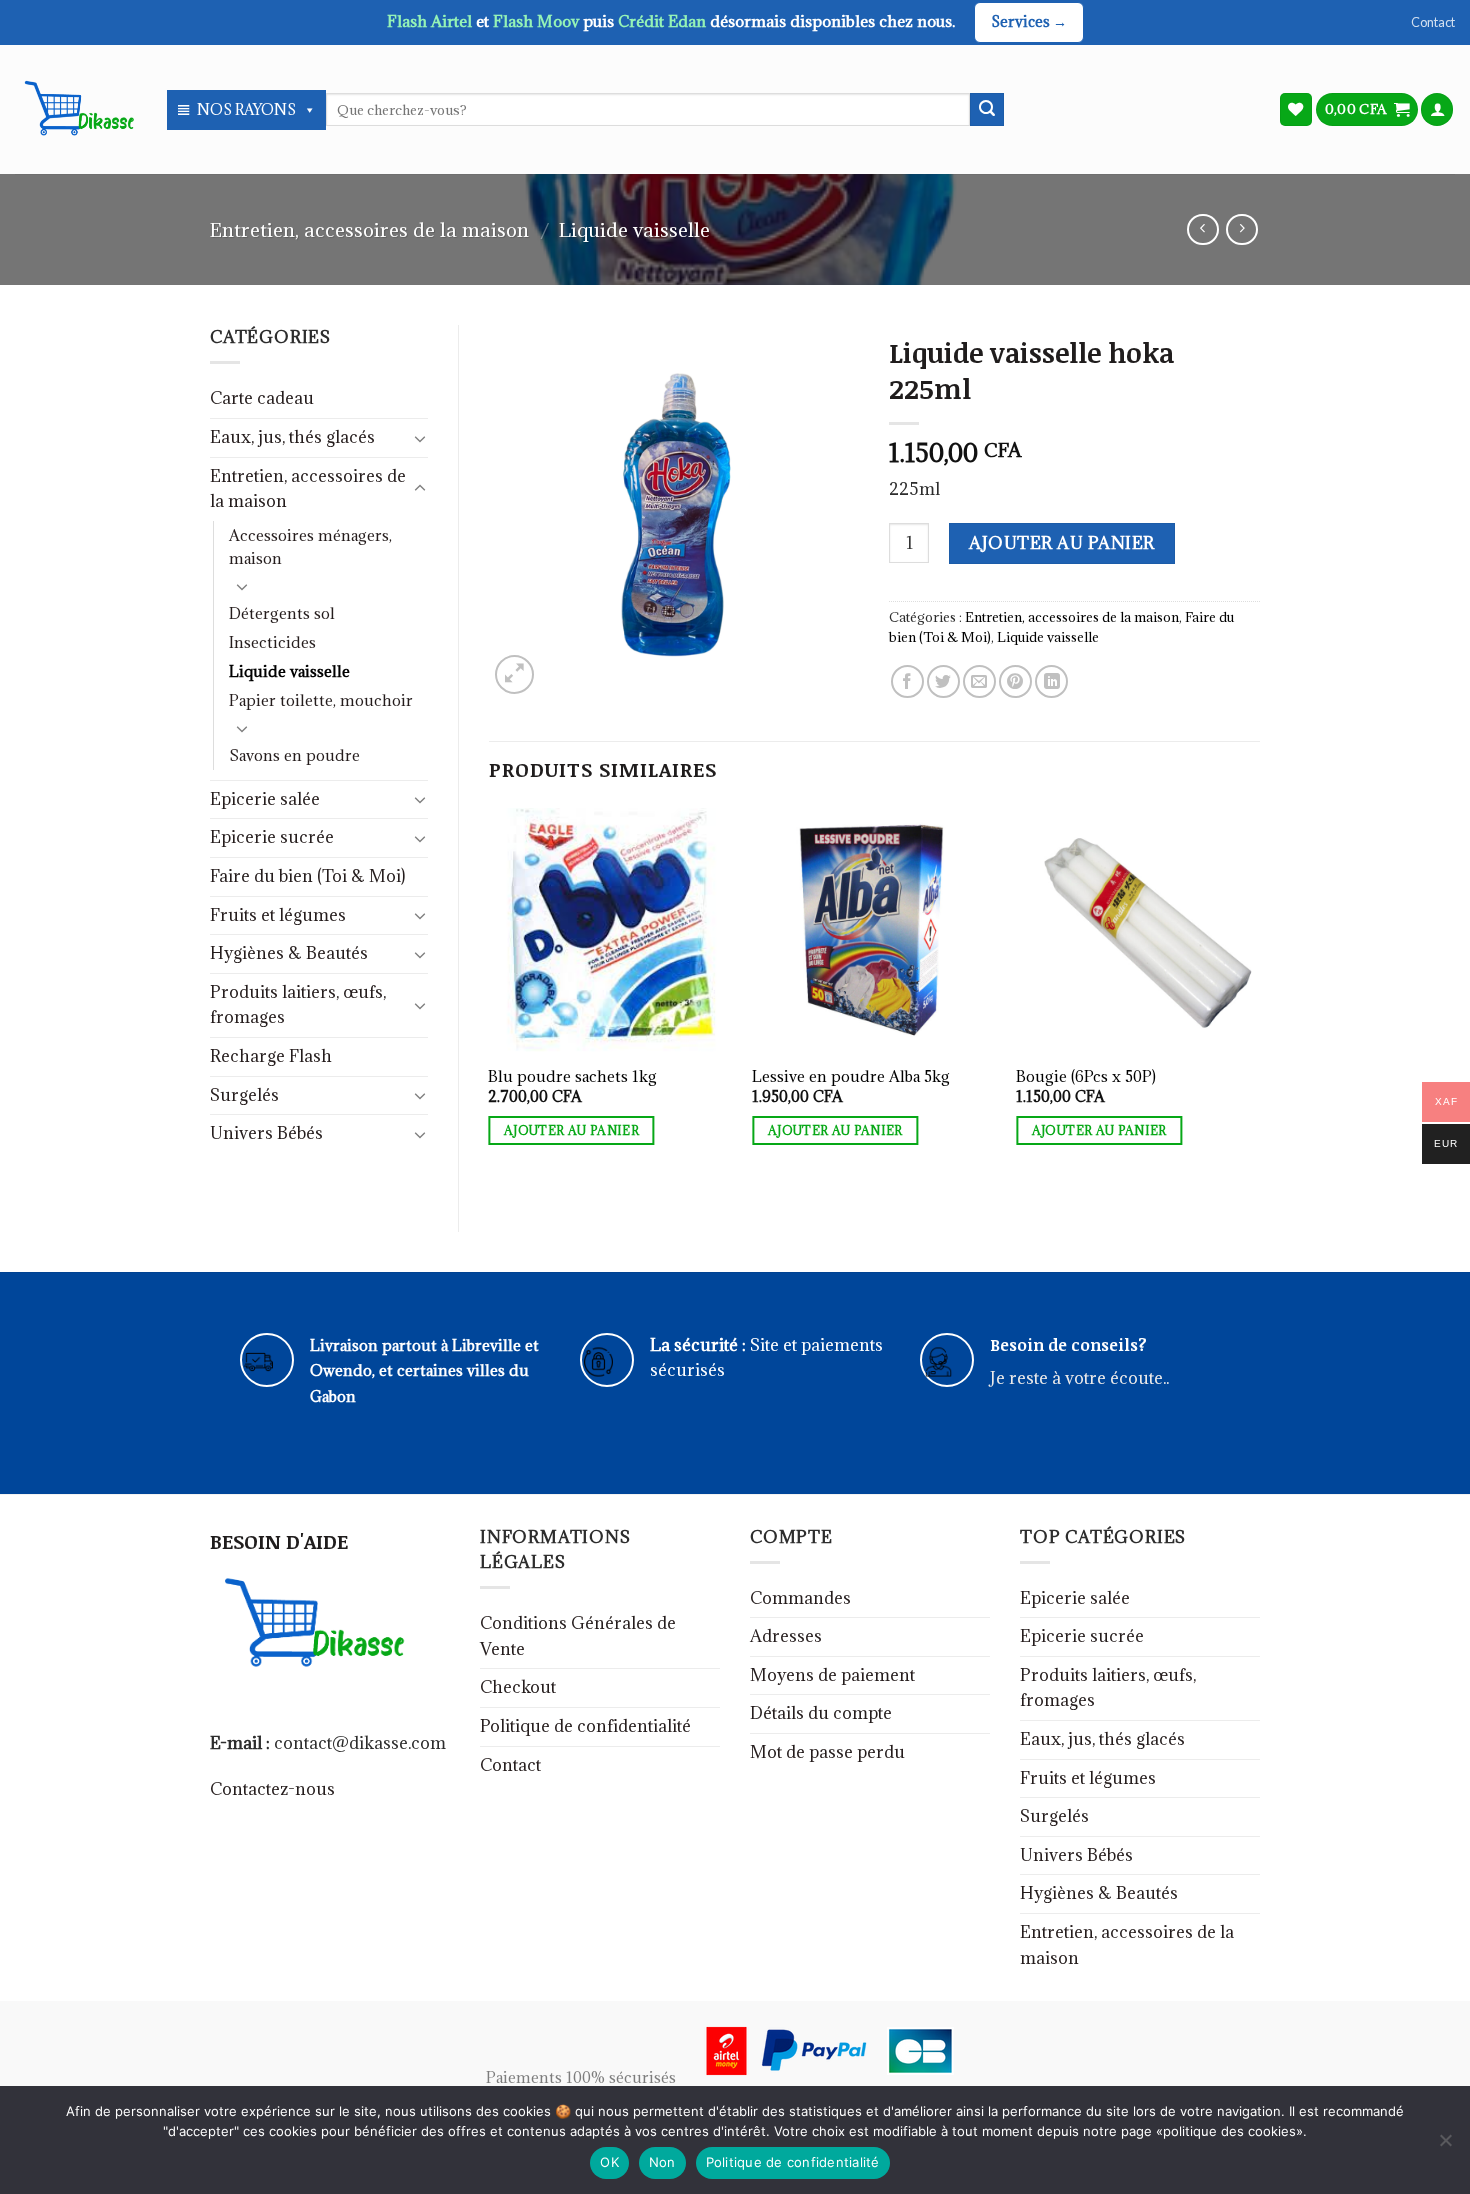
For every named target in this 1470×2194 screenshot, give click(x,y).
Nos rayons (246, 109)
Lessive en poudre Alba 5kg (851, 1077)
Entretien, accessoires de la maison (369, 229)
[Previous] (490, 1001)
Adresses (786, 1636)
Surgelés (244, 1095)
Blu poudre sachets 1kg (572, 1077)
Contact (1433, 22)
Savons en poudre (294, 755)
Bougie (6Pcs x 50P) (1086, 1077)
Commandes (800, 1598)
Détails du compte (821, 1713)
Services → (1029, 21)
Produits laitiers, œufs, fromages (298, 1005)
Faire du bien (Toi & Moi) (307, 876)
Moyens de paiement (832, 1675)
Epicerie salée (265, 799)
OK (609, 2162)
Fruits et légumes (278, 915)
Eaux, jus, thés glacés (292, 437)
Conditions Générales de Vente (578, 1636)
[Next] (1259, 1001)
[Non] (1445, 2146)
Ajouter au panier (1061, 543)
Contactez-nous (272, 1789)
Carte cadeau (262, 398)
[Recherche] (987, 110)
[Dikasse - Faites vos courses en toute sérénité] (76, 109)
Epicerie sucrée (272, 837)
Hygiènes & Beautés (289, 953)
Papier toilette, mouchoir (321, 700)
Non (662, 2162)
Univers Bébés (266, 1133)
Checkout (518, 1687)
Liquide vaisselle (634, 229)
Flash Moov (538, 21)
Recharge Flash (271, 1056)
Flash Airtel (431, 21)
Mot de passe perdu (827, 1752)
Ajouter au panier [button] (571, 1130)
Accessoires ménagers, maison (310, 547)
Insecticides (272, 642)
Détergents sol (282, 613)
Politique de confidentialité (585, 1726)
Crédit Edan (664, 21)
